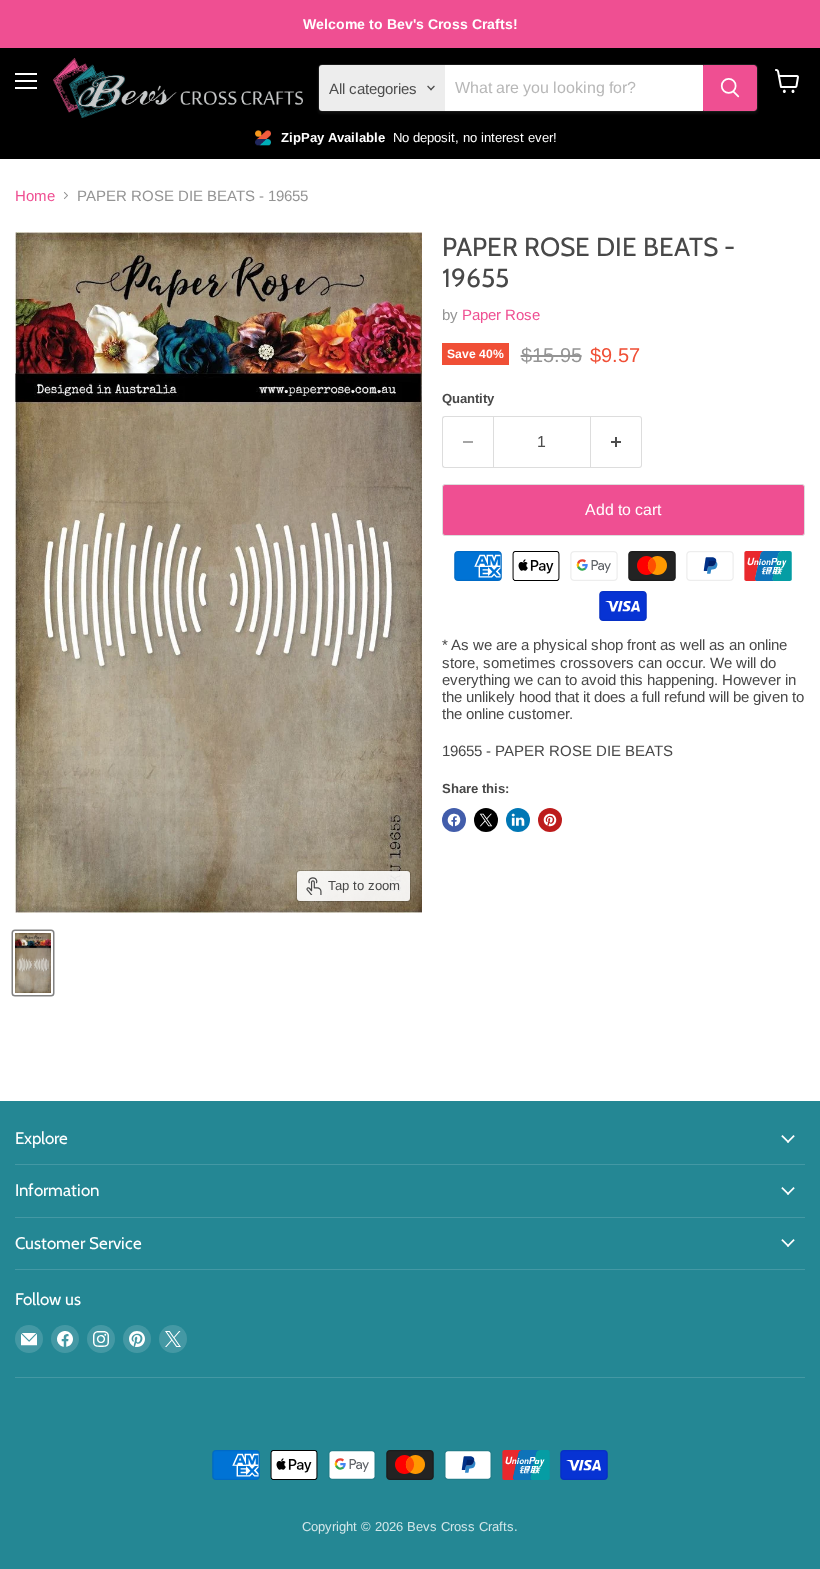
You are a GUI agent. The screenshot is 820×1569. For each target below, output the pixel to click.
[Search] (730, 88)
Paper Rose (501, 314)
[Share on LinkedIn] (518, 820)
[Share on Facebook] (454, 820)
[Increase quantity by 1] (616, 442)
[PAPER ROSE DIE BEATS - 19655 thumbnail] (33, 963)
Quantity (468, 398)
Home (35, 195)
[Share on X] (486, 820)
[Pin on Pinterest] (550, 820)
